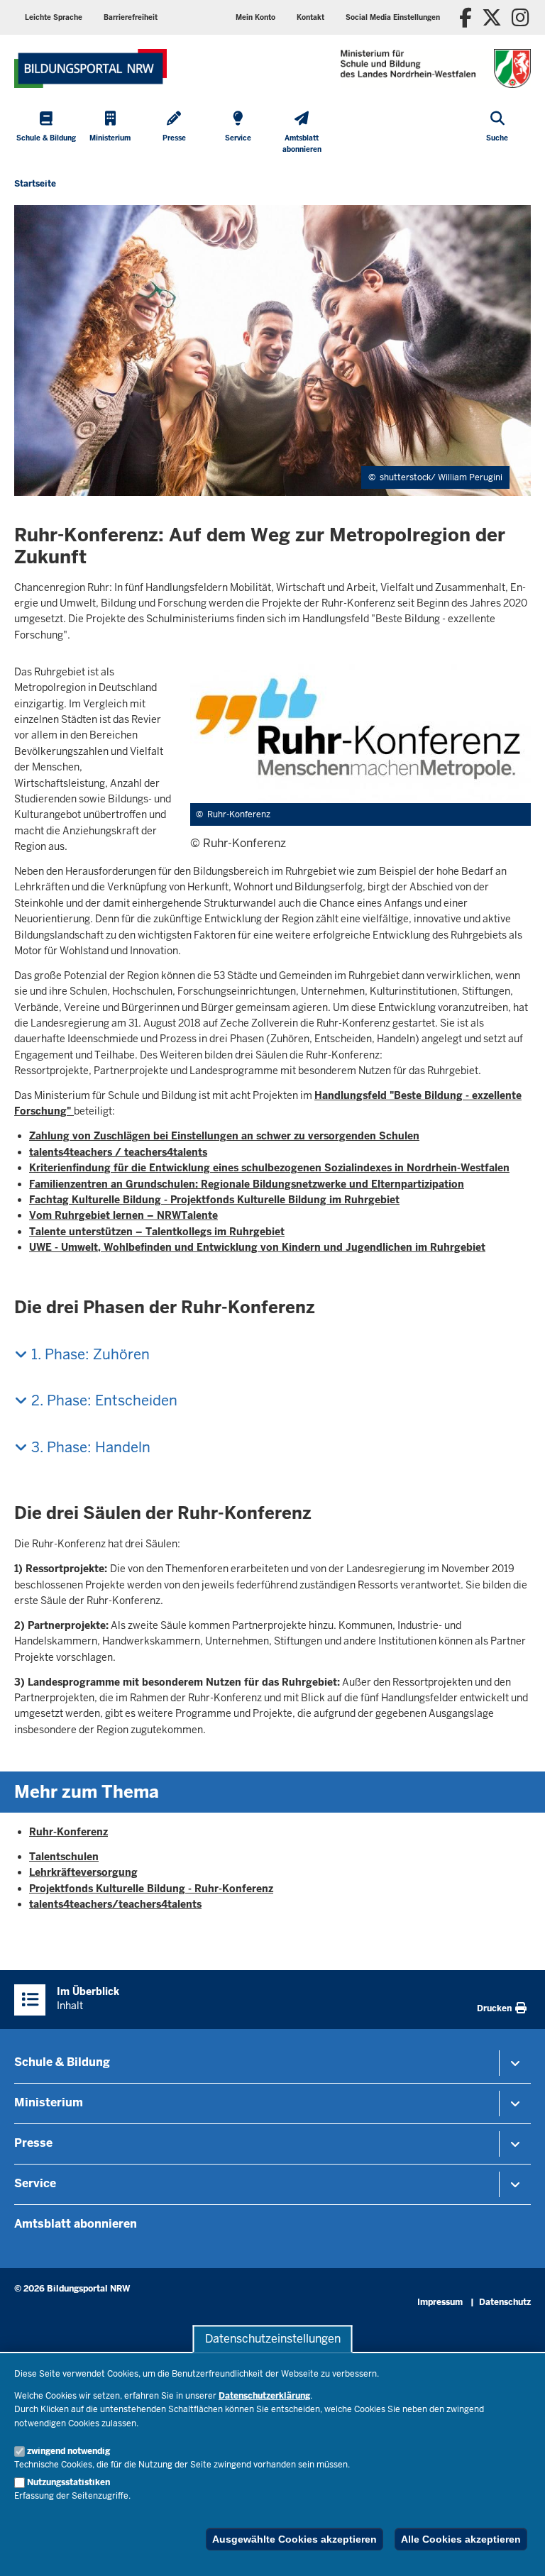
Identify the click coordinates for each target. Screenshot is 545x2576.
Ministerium (49, 2102)
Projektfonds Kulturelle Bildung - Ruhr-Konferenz (151, 1889)
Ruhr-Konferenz (68, 1832)
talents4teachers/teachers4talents (115, 1904)
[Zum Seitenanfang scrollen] (517, 2550)
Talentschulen (64, 1857)
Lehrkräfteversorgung (83, 1872)
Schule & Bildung (62, 2062)
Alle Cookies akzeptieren (461, 2539)
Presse (33, 2143)
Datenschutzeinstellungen (273, 2339)
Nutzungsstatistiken (68, 2482)
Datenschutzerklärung (264, 2396)
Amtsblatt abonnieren (76, 2224)
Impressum (440, 2302)
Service (35, 2183)
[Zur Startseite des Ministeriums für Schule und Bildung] (90, 68)
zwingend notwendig (68, 2451)
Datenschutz (505, 2302)
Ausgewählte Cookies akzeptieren (294, 2539)
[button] (393, 17)
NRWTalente (187, 1215)
